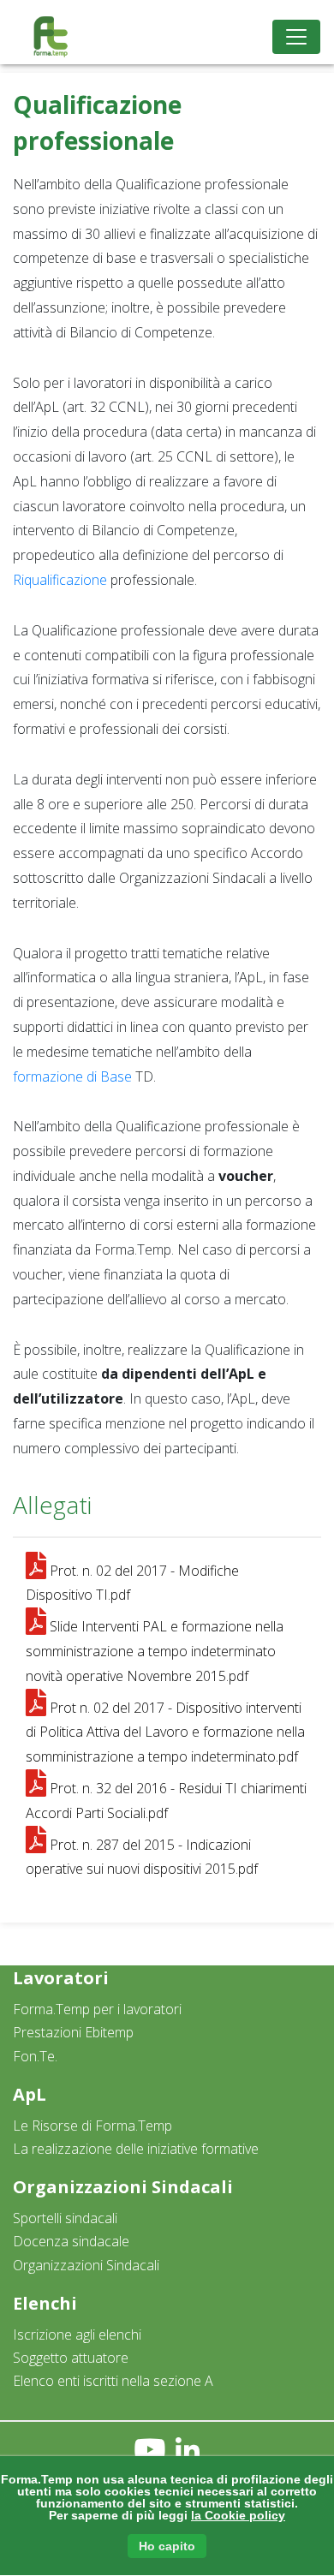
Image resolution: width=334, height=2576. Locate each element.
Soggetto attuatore (71, 2358)
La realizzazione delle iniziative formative (136, 2149)
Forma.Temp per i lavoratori (97, 2009)
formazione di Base (72, 1076)
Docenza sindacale (71, 2241)
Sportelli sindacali (65, 2218)
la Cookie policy (238, 2515)
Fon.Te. (35, 2056)
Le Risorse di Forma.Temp (92, 2126)
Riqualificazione (60, 580)
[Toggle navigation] (296, 37)
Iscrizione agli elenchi (77, 2334)
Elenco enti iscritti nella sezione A (113, 2381)
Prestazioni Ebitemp (73, 2032)
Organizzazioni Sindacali (86, 2265)
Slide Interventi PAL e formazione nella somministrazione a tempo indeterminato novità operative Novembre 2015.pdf (155, 1651)
